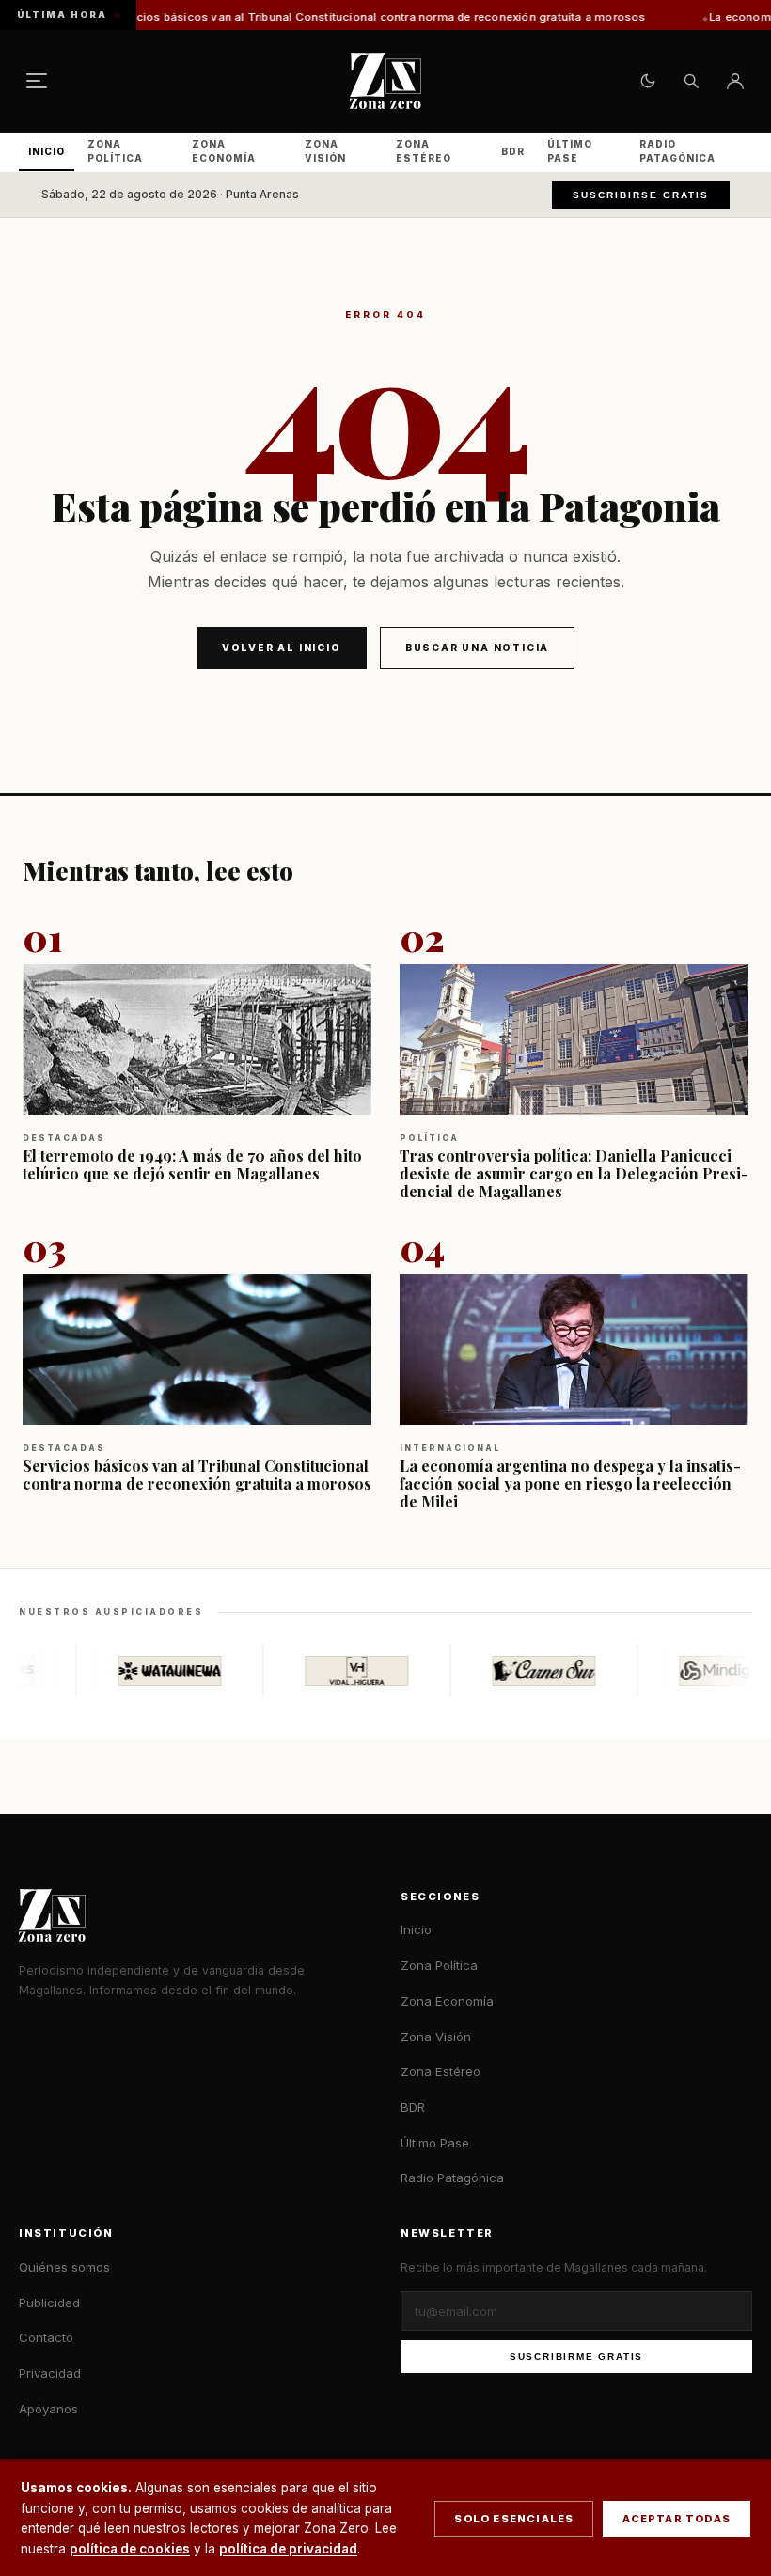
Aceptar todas (677, 2519)
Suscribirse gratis (641, 195)
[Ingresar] (735, 81)
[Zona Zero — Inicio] (385, 81)
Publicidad (49, 2303)
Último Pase (570, 151)
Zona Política (115, 151)
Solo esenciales (514, 2519)
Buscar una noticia (477, 648)
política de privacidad (288, 2549)
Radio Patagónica (677, 151)
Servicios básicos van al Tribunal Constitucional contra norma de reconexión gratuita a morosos (297, 17)
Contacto (46, 2337)
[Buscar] (691, 81)
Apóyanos (48, 2409)
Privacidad (50, 2373)
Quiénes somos (64, 2267)
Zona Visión (325, 151)
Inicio (47, 151)
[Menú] (37, 81)
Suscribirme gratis (576, 2357)
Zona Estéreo (424, 151)
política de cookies (130, 2549)
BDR (513, 151)
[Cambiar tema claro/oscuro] (648, 81)
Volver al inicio (282, 648)
